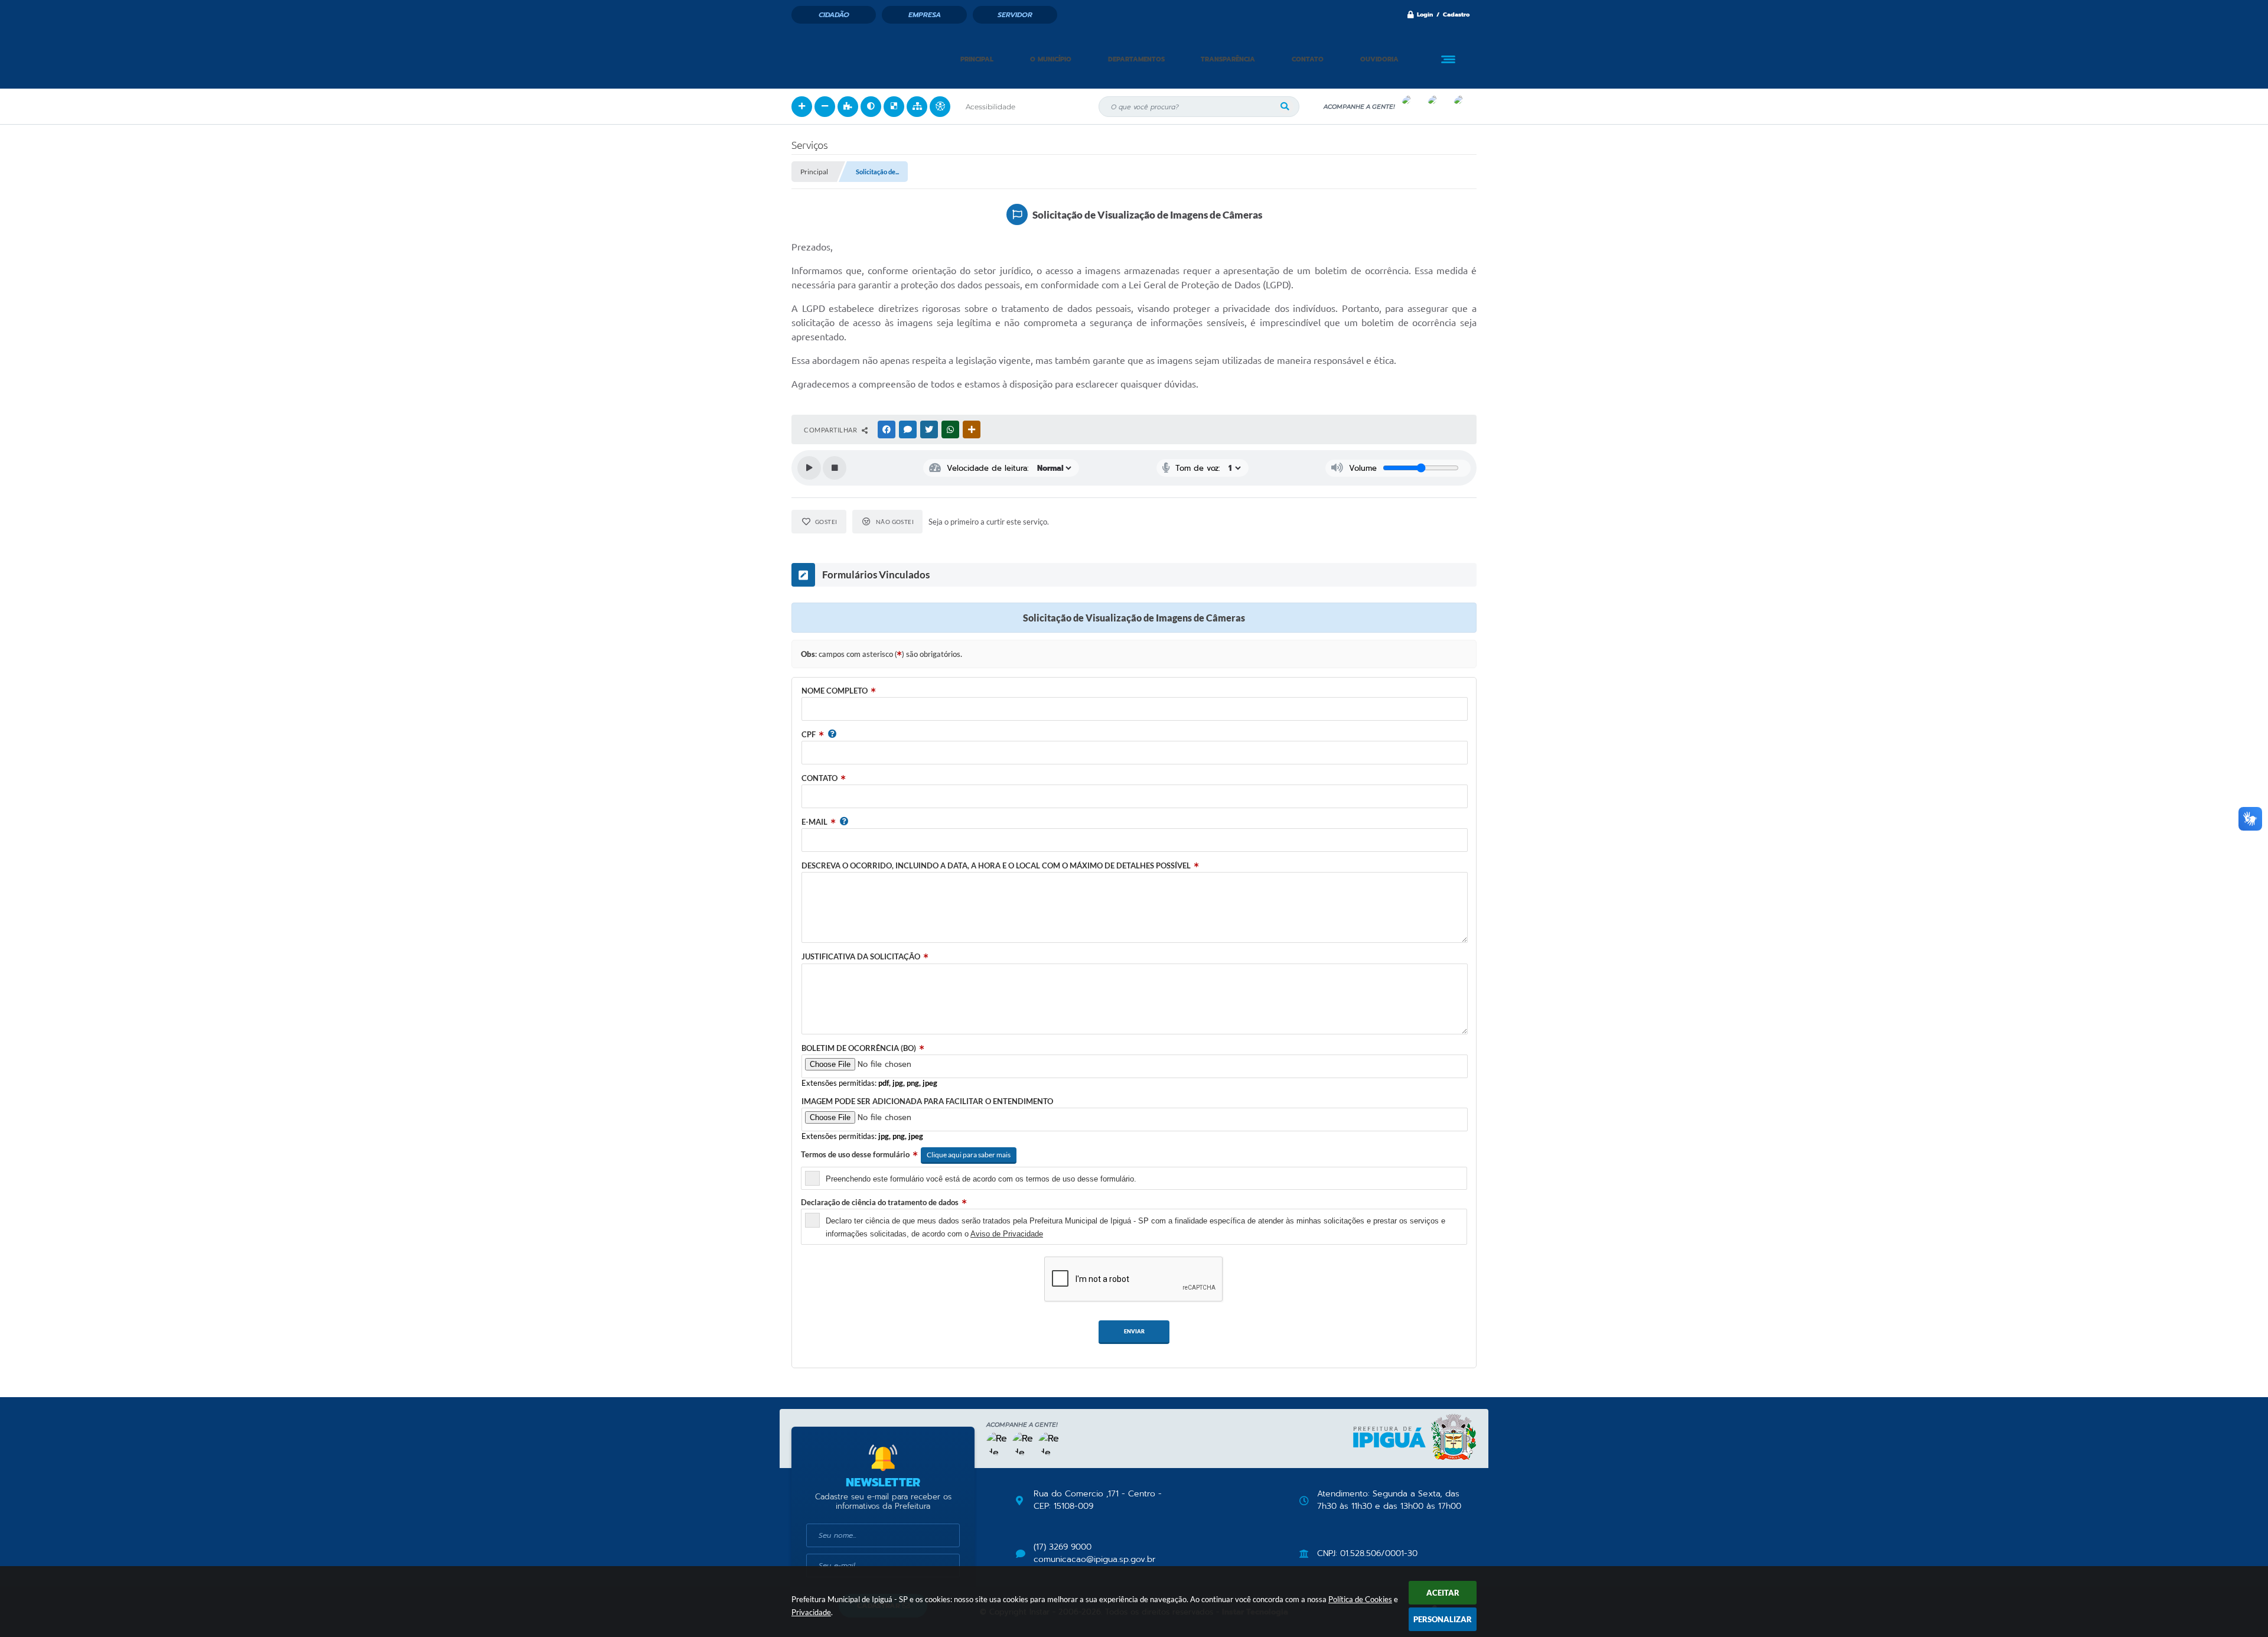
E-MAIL (814, 822)
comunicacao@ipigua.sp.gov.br (1094, 1560)
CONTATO (819, 778)
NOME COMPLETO (835, 691)
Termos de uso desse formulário (855, 1154)
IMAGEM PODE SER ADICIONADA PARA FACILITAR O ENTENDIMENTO (927, 1101)
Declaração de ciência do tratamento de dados (880, 1202)
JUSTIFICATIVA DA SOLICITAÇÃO (861, 956)
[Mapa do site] (917, 107)
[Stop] (835, 468)
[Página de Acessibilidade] (940, 107)
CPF (809, 734)
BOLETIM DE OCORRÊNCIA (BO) (859, 1048)
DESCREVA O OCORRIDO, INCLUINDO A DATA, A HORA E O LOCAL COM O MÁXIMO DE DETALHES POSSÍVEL (996, 865)
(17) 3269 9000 (1063, 1547)
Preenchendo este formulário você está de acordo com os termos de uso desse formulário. (981, 1179)
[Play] (809, 468)
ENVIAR (1134, 1331)
